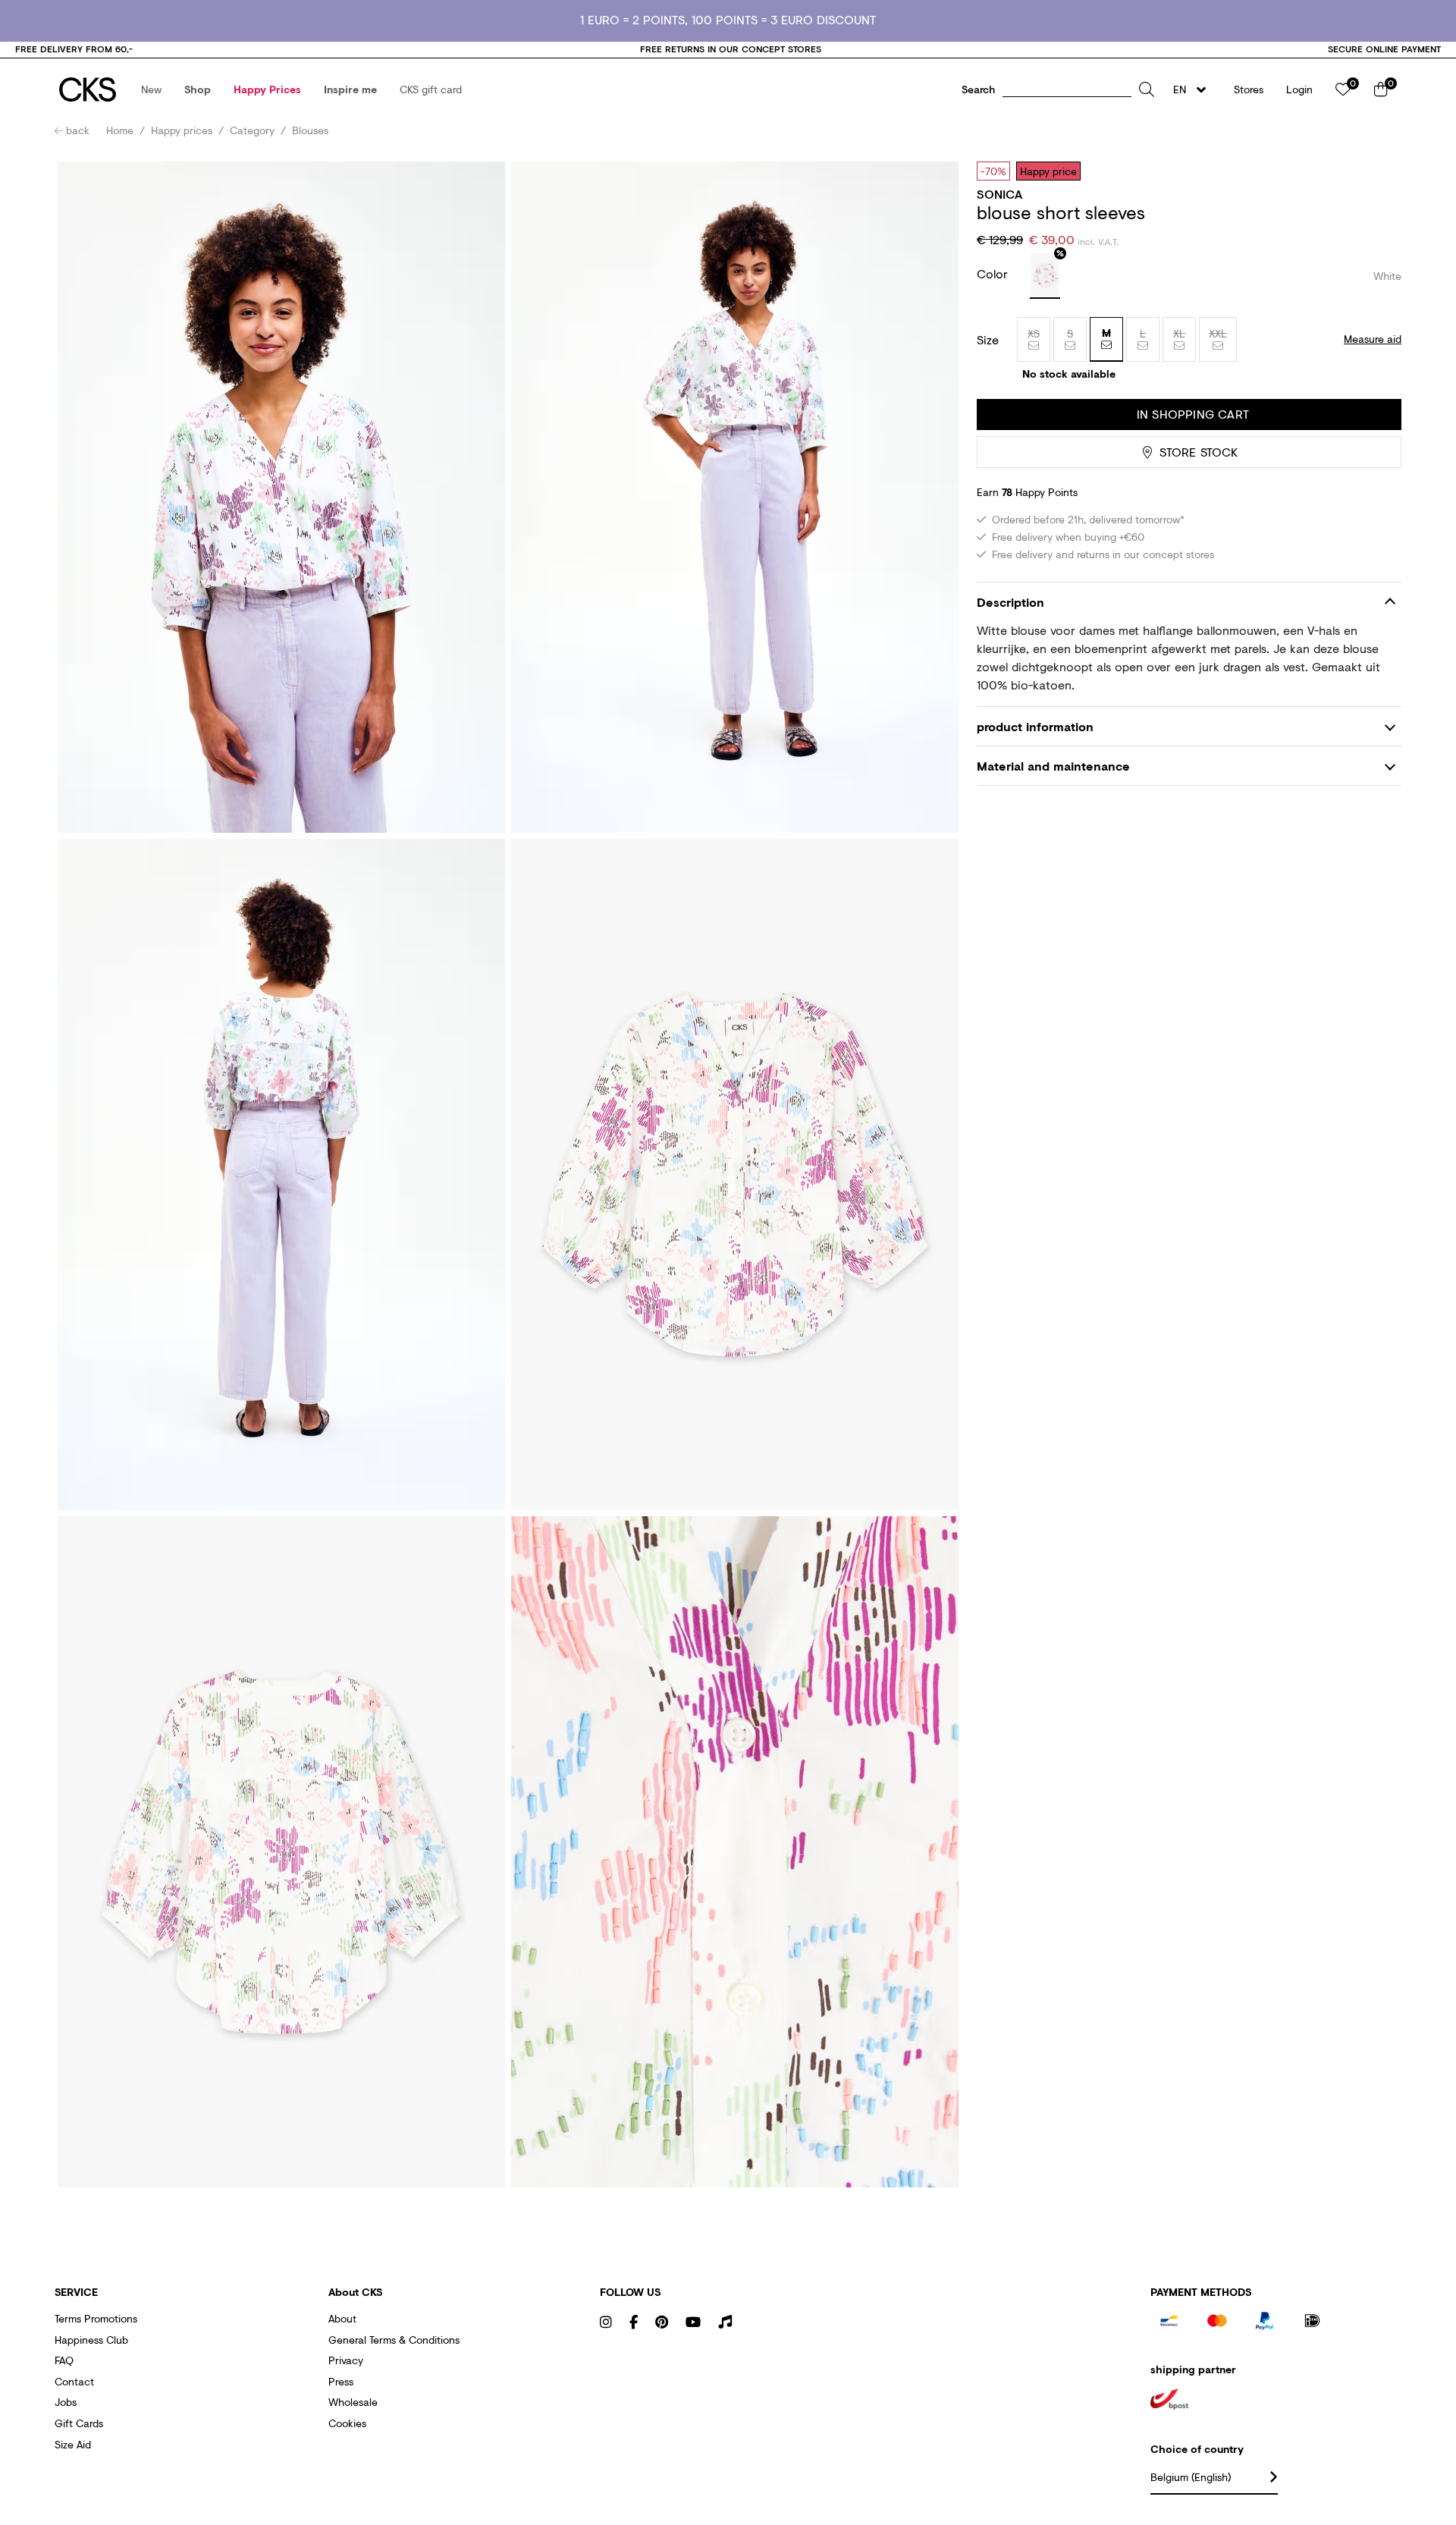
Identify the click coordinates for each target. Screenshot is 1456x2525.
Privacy (346, 2360)
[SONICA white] (1045, 276)
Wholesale (353, 2402)
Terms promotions (96, 2318)
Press (341, 2381)
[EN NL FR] (1194, 90)
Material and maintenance (1053, 766)
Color (994, 273)
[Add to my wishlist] (1379, 171)
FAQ (64, 2360)
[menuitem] (151, 90)
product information (1035, 726)
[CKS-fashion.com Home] (88, 90)
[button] (151, 90)
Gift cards (79, 2423)
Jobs (66, 2402)
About (342, 2318)
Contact (74, 2381)
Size (988, 340)
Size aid (73, 2444)
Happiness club (91, 2340)
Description (1010, 602)
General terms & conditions (394, 2340)
